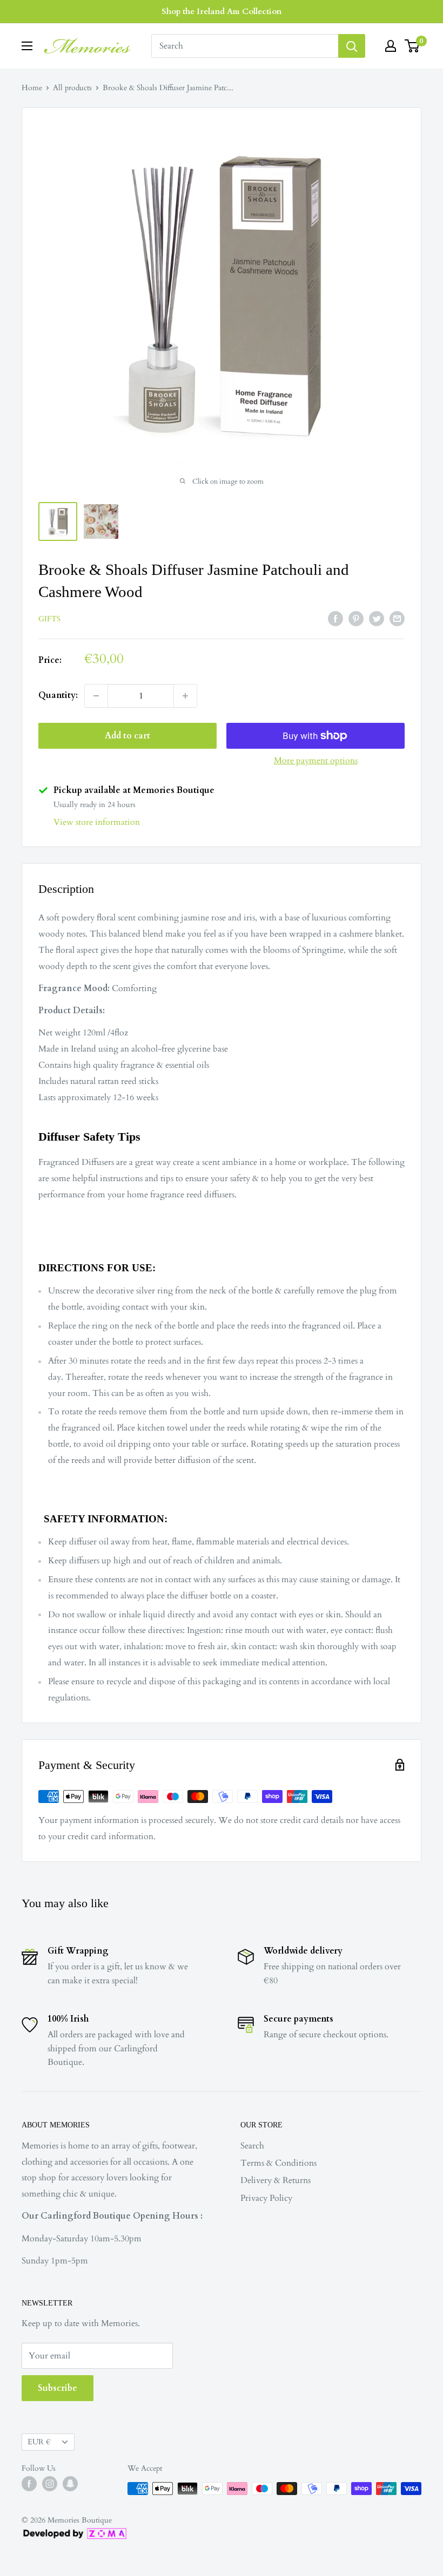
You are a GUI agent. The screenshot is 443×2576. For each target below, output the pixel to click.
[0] (412, 46)
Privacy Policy (266, 2198)
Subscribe (58, 2388)
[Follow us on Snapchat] (70, 2484)
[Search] (352, 46)
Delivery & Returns (276, 2180)
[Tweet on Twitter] (377, 619)
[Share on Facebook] (335, 619)
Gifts (49, 619)
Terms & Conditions (278, 2163)
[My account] (391, 46)
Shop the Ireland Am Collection (222, 11)
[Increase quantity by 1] (185, 696)
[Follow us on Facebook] (29, 2484)
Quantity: (58, 695)
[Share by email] (397, 619)
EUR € (39, 2442)
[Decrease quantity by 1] (96, 696)
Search (252, 2146)
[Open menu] (27, 46)
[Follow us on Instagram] (50, 2484)
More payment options (316, 761)
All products (72, 88)
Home (32, 88)
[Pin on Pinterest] (356, 619)
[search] (245, 46)
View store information (97, 822)
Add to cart (127, 736)
